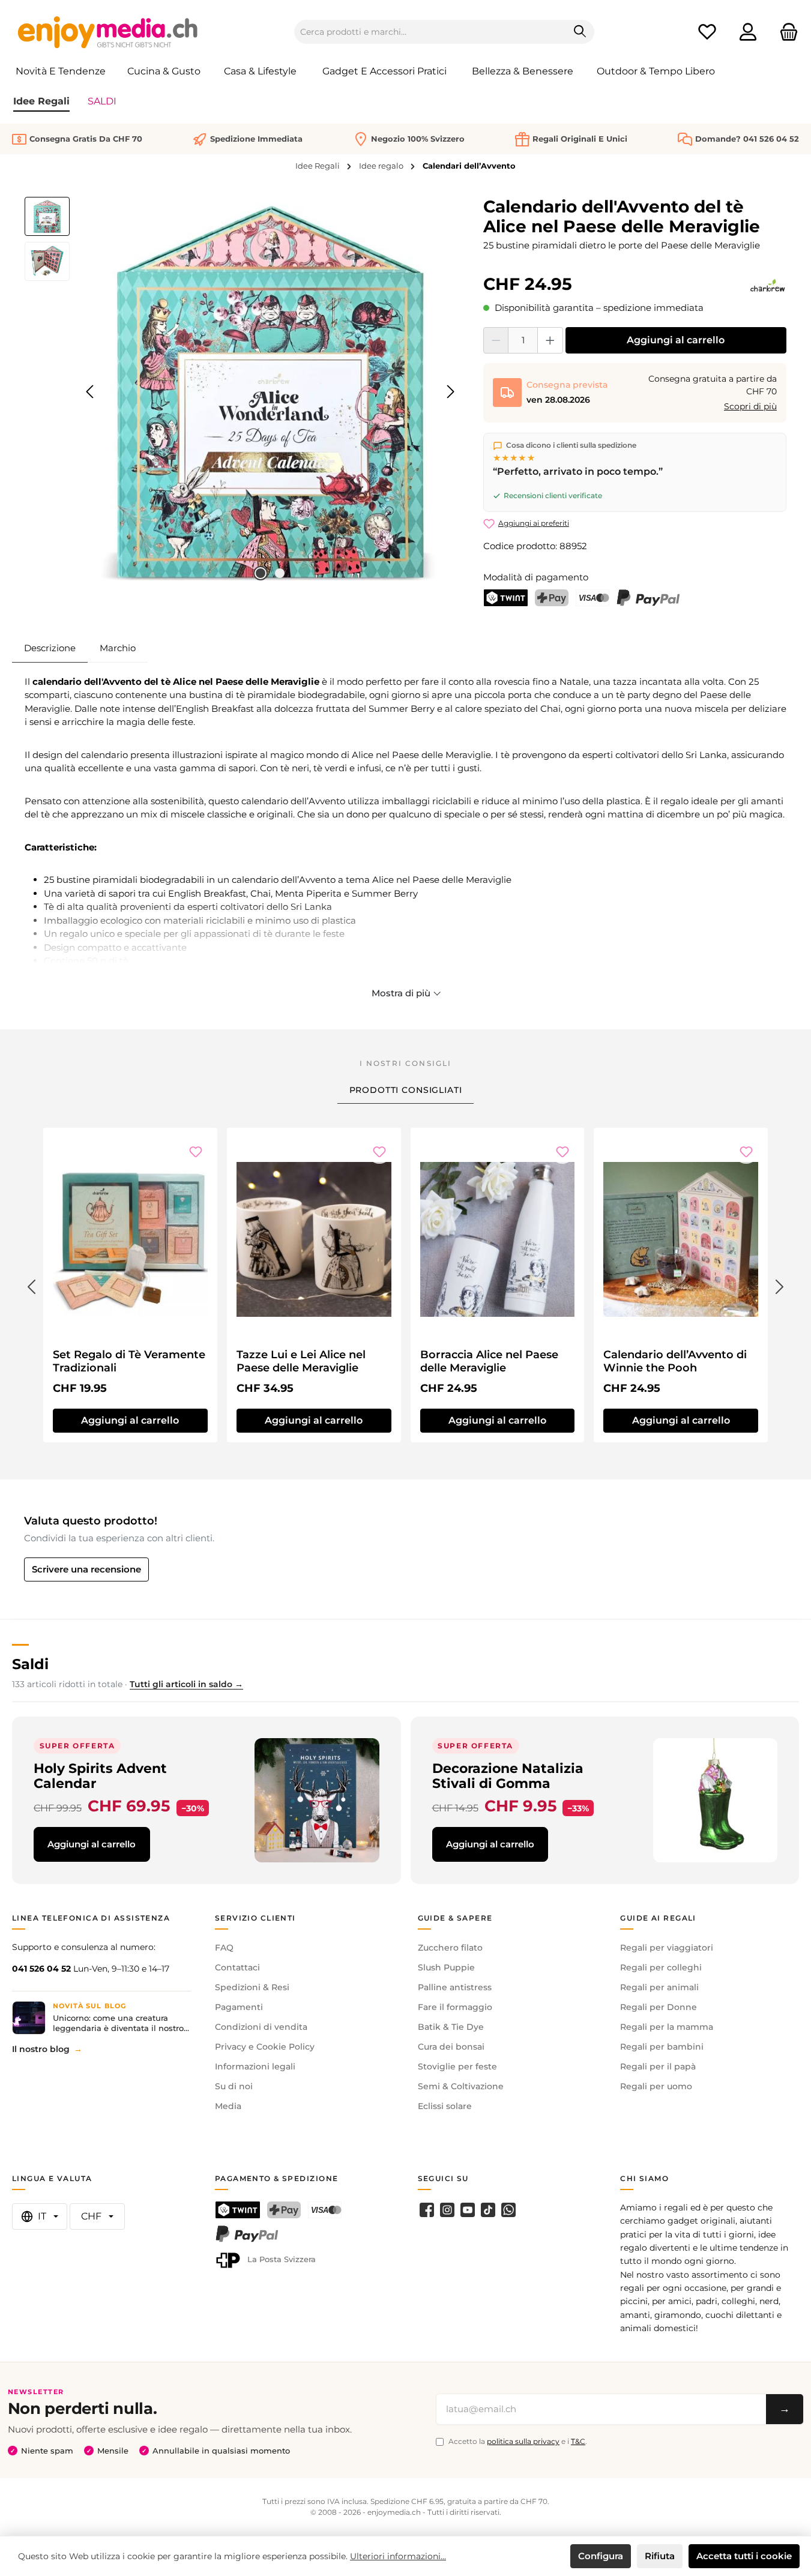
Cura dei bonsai (451, 2047)
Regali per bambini (662, 2047)
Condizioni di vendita (261, 2027)
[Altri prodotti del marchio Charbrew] (767, 286)
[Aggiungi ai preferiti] (196, 1152)
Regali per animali (659, 1987)
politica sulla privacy (523, 2441)
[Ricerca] (580, 32)
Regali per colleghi (661, 1967)
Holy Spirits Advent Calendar (100, 1776)
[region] (242, 392)
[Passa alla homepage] (108, 32)
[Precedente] (91, 392)
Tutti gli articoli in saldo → (186, 1684)
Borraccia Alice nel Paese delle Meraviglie (489, 1361)
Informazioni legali (255, 2066)
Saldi (30, 1664)
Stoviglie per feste (457, 2066)
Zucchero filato (450, 1948)
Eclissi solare (445, 2106)
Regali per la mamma (667, 2027)
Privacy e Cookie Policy (265, 2047)
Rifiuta (660, 2556)
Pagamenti (239, 2007)
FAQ (224, 1948)
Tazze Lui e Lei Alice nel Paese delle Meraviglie (301, 1361)
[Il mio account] (748, 32)
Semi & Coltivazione (461, 2086)
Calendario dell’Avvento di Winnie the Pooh (675, 1361)
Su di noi (234, 2086)
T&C (578, 2441)
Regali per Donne (659, 2007)
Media (228, 2106)
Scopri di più (750, 406)
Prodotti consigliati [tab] (406, 1090)
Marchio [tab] (118, 648)
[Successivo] (450, 392)
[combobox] (430, 32)
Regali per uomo (656, 2086)
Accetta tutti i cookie (744, 2556)
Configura (601, 2556)
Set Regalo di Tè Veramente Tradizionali (129, 1361)
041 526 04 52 (41, 1969)
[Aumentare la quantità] (550, 340)
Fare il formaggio (455, 2007)
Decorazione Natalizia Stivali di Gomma (508, 1776)
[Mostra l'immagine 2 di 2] (280, 573)
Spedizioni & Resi (252, 1987)
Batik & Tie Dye (451, 2027)
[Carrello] (785, 32)
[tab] (50, 648)
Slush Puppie (446, 1967)
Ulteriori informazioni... (398, 2556)
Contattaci (237, 1967)
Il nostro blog (41, 2049)
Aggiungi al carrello (676, 340)
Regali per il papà (658, 2066)
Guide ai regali (658, 1918)
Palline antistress (455, 1987)
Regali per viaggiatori (667, 1948)
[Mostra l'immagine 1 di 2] (261, 573)
